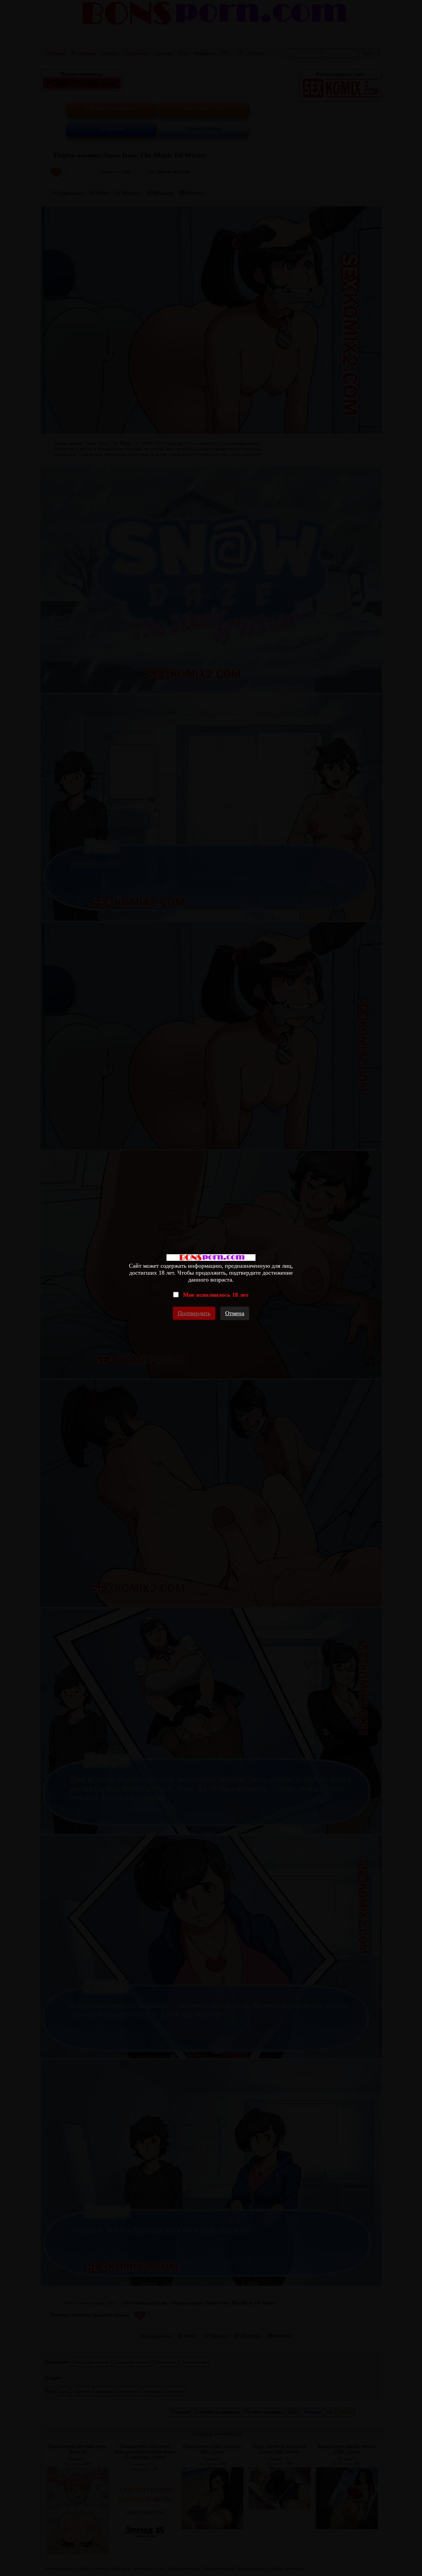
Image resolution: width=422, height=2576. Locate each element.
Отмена (235, 1313)
